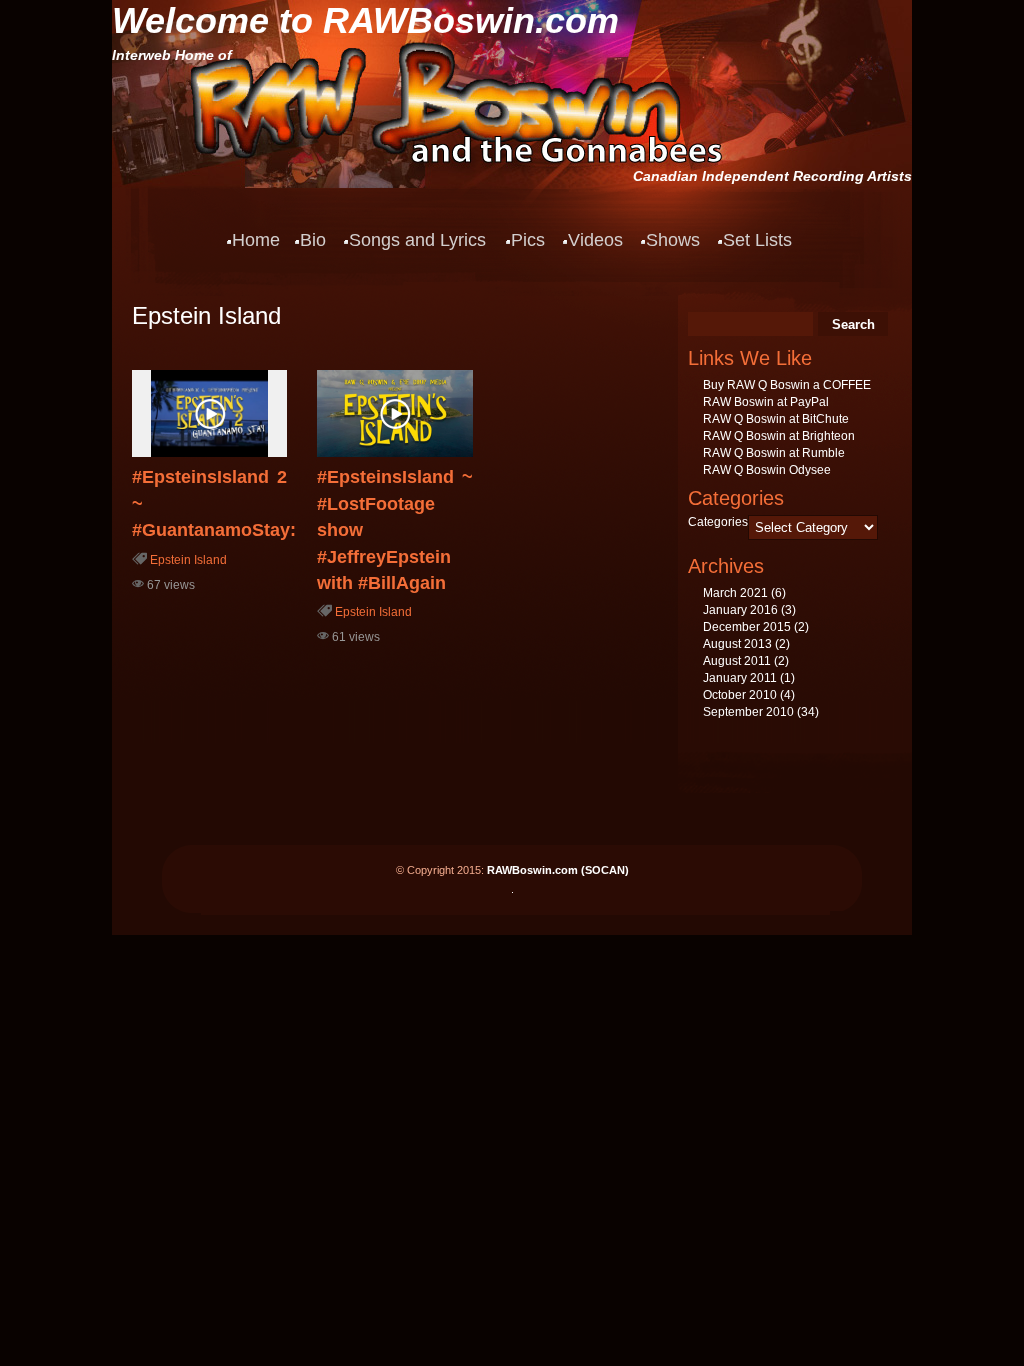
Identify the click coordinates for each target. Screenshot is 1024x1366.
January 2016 (740, 610)
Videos (595, 240)
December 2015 (747, 627)
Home (256, 240)
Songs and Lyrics (417, 240)
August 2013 (737, 644)
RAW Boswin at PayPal (766, 402)
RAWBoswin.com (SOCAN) (558, 870)
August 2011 (737, 661)
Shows (673, 240)
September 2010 (748, 712)
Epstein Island (188, 560)
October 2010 (740, 695)
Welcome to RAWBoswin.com (365, 20)
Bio (313, 240)
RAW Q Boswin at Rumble (774, 453)
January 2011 (740, 678)
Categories (718, 522)
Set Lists (757, 240)
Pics (528, 240)
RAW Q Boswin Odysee (767, 470)
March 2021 (735, 593)
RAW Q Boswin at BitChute (776, 419)
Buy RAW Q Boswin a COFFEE (787, 385)
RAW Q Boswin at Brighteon (779, 436)
